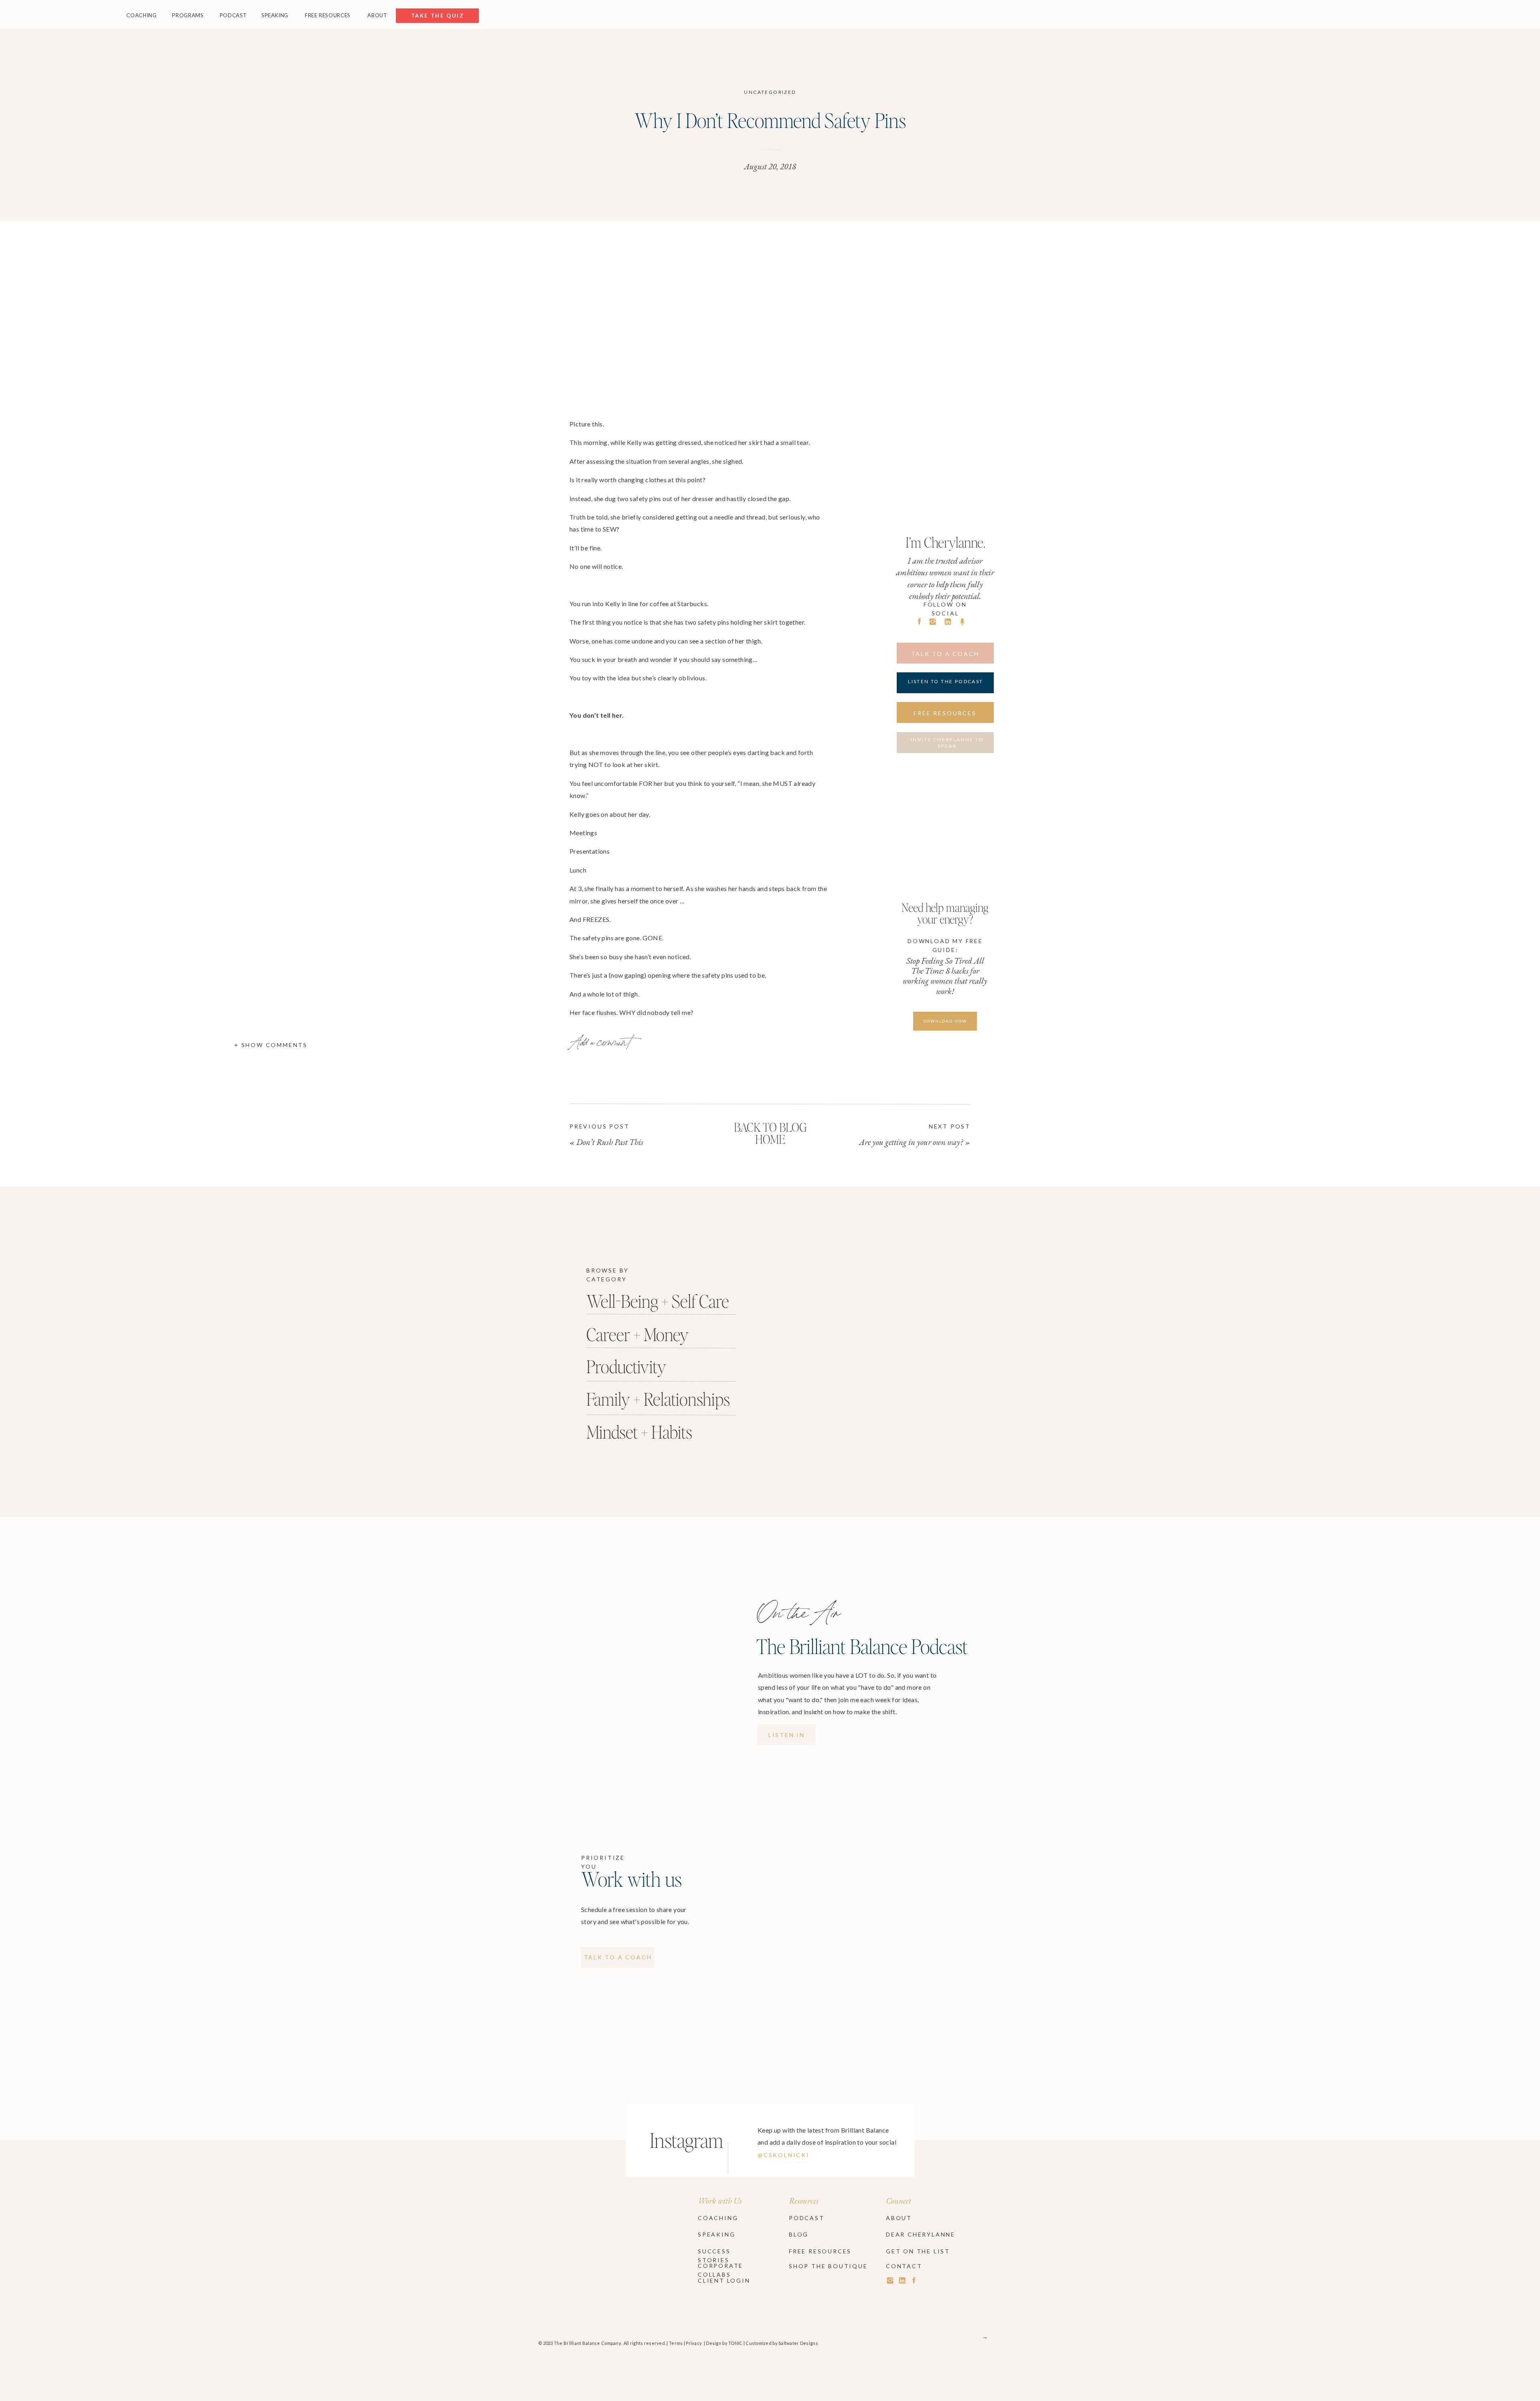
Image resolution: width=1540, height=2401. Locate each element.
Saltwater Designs (798, 2343)
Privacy (694, 2343)
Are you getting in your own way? (911, 1142)
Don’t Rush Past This (610, 1142)
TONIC (735, 2343)
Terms (676, 2343)
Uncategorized (770, 92)
